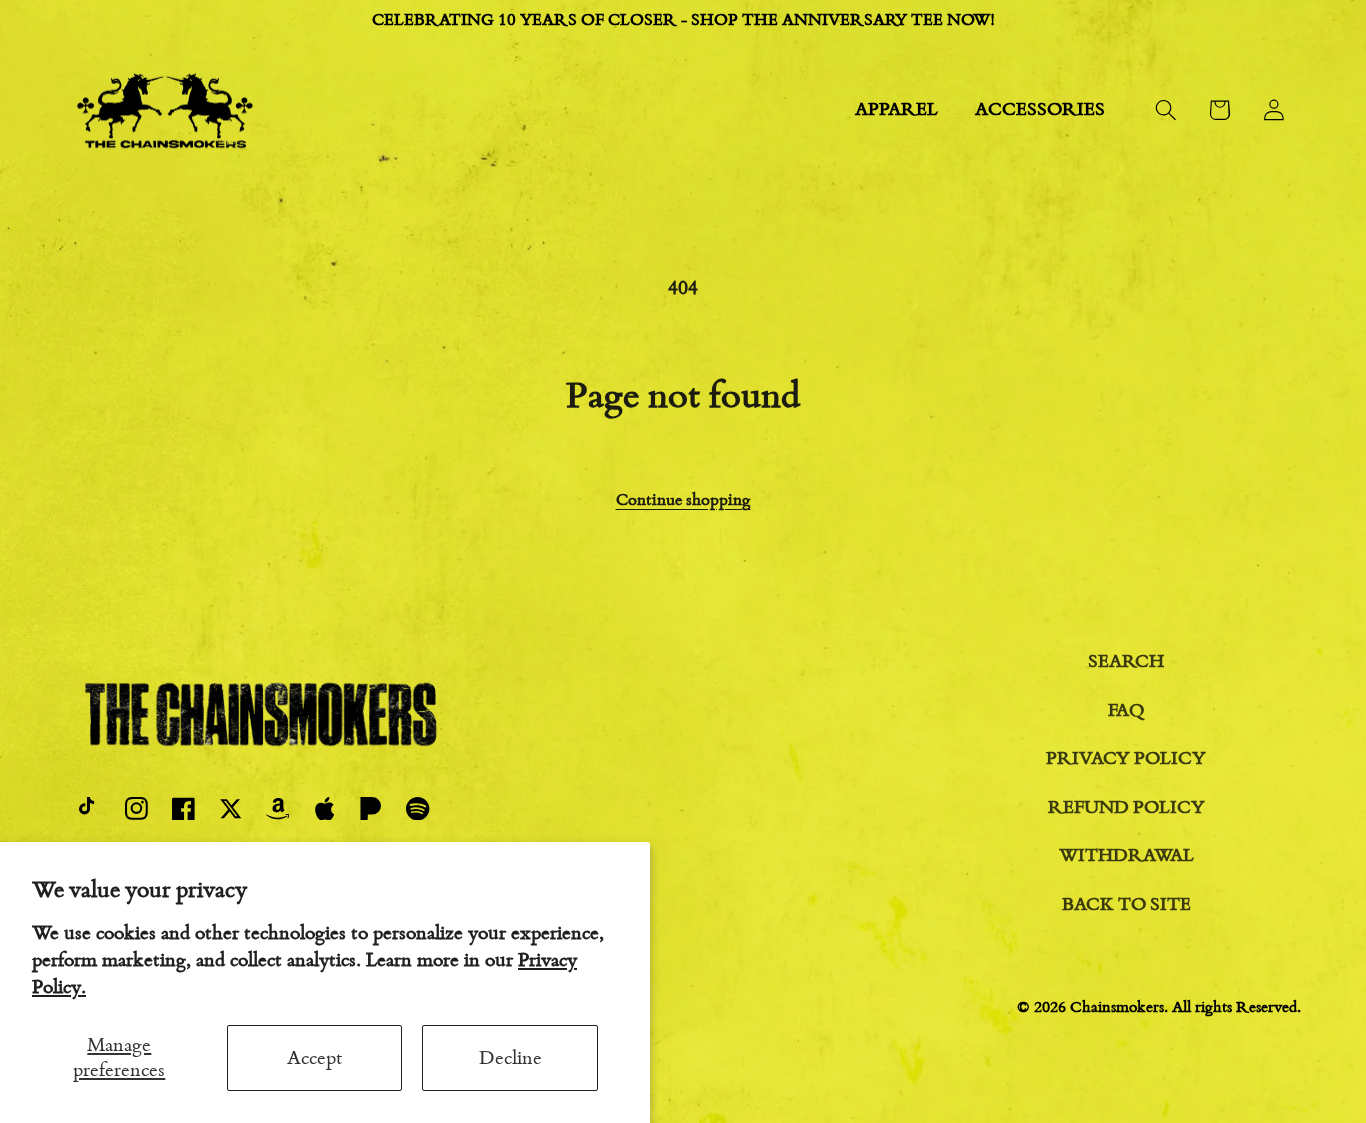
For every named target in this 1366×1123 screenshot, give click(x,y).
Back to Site (1126, 904)
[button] (1166, 110)
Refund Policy (1126, 807)
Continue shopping (683, 499)
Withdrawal (1126, 855)
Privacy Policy (1126, 758)
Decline (510, 1057)
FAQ (1126, 710)
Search (1126, 661)
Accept (315, 1057)
